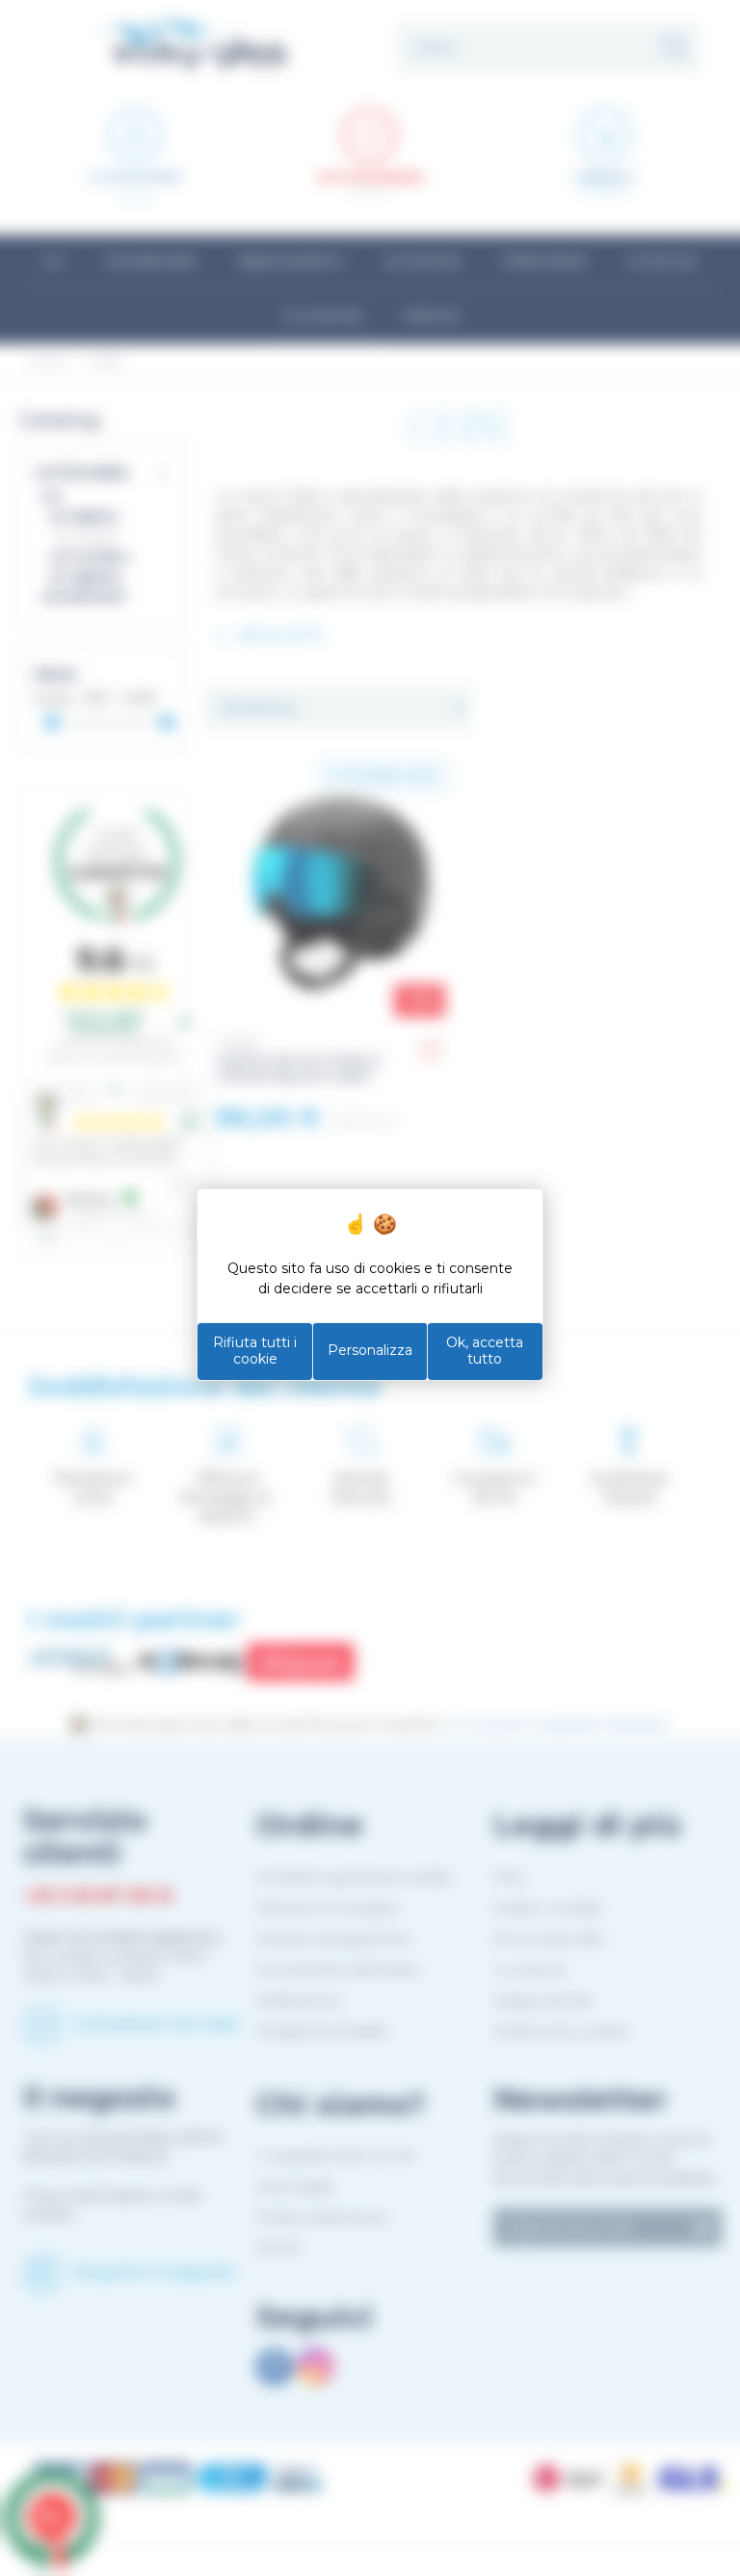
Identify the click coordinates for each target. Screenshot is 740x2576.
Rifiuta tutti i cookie (255, 1351)
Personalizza (370, 1350)
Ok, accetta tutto (485, 1351)
